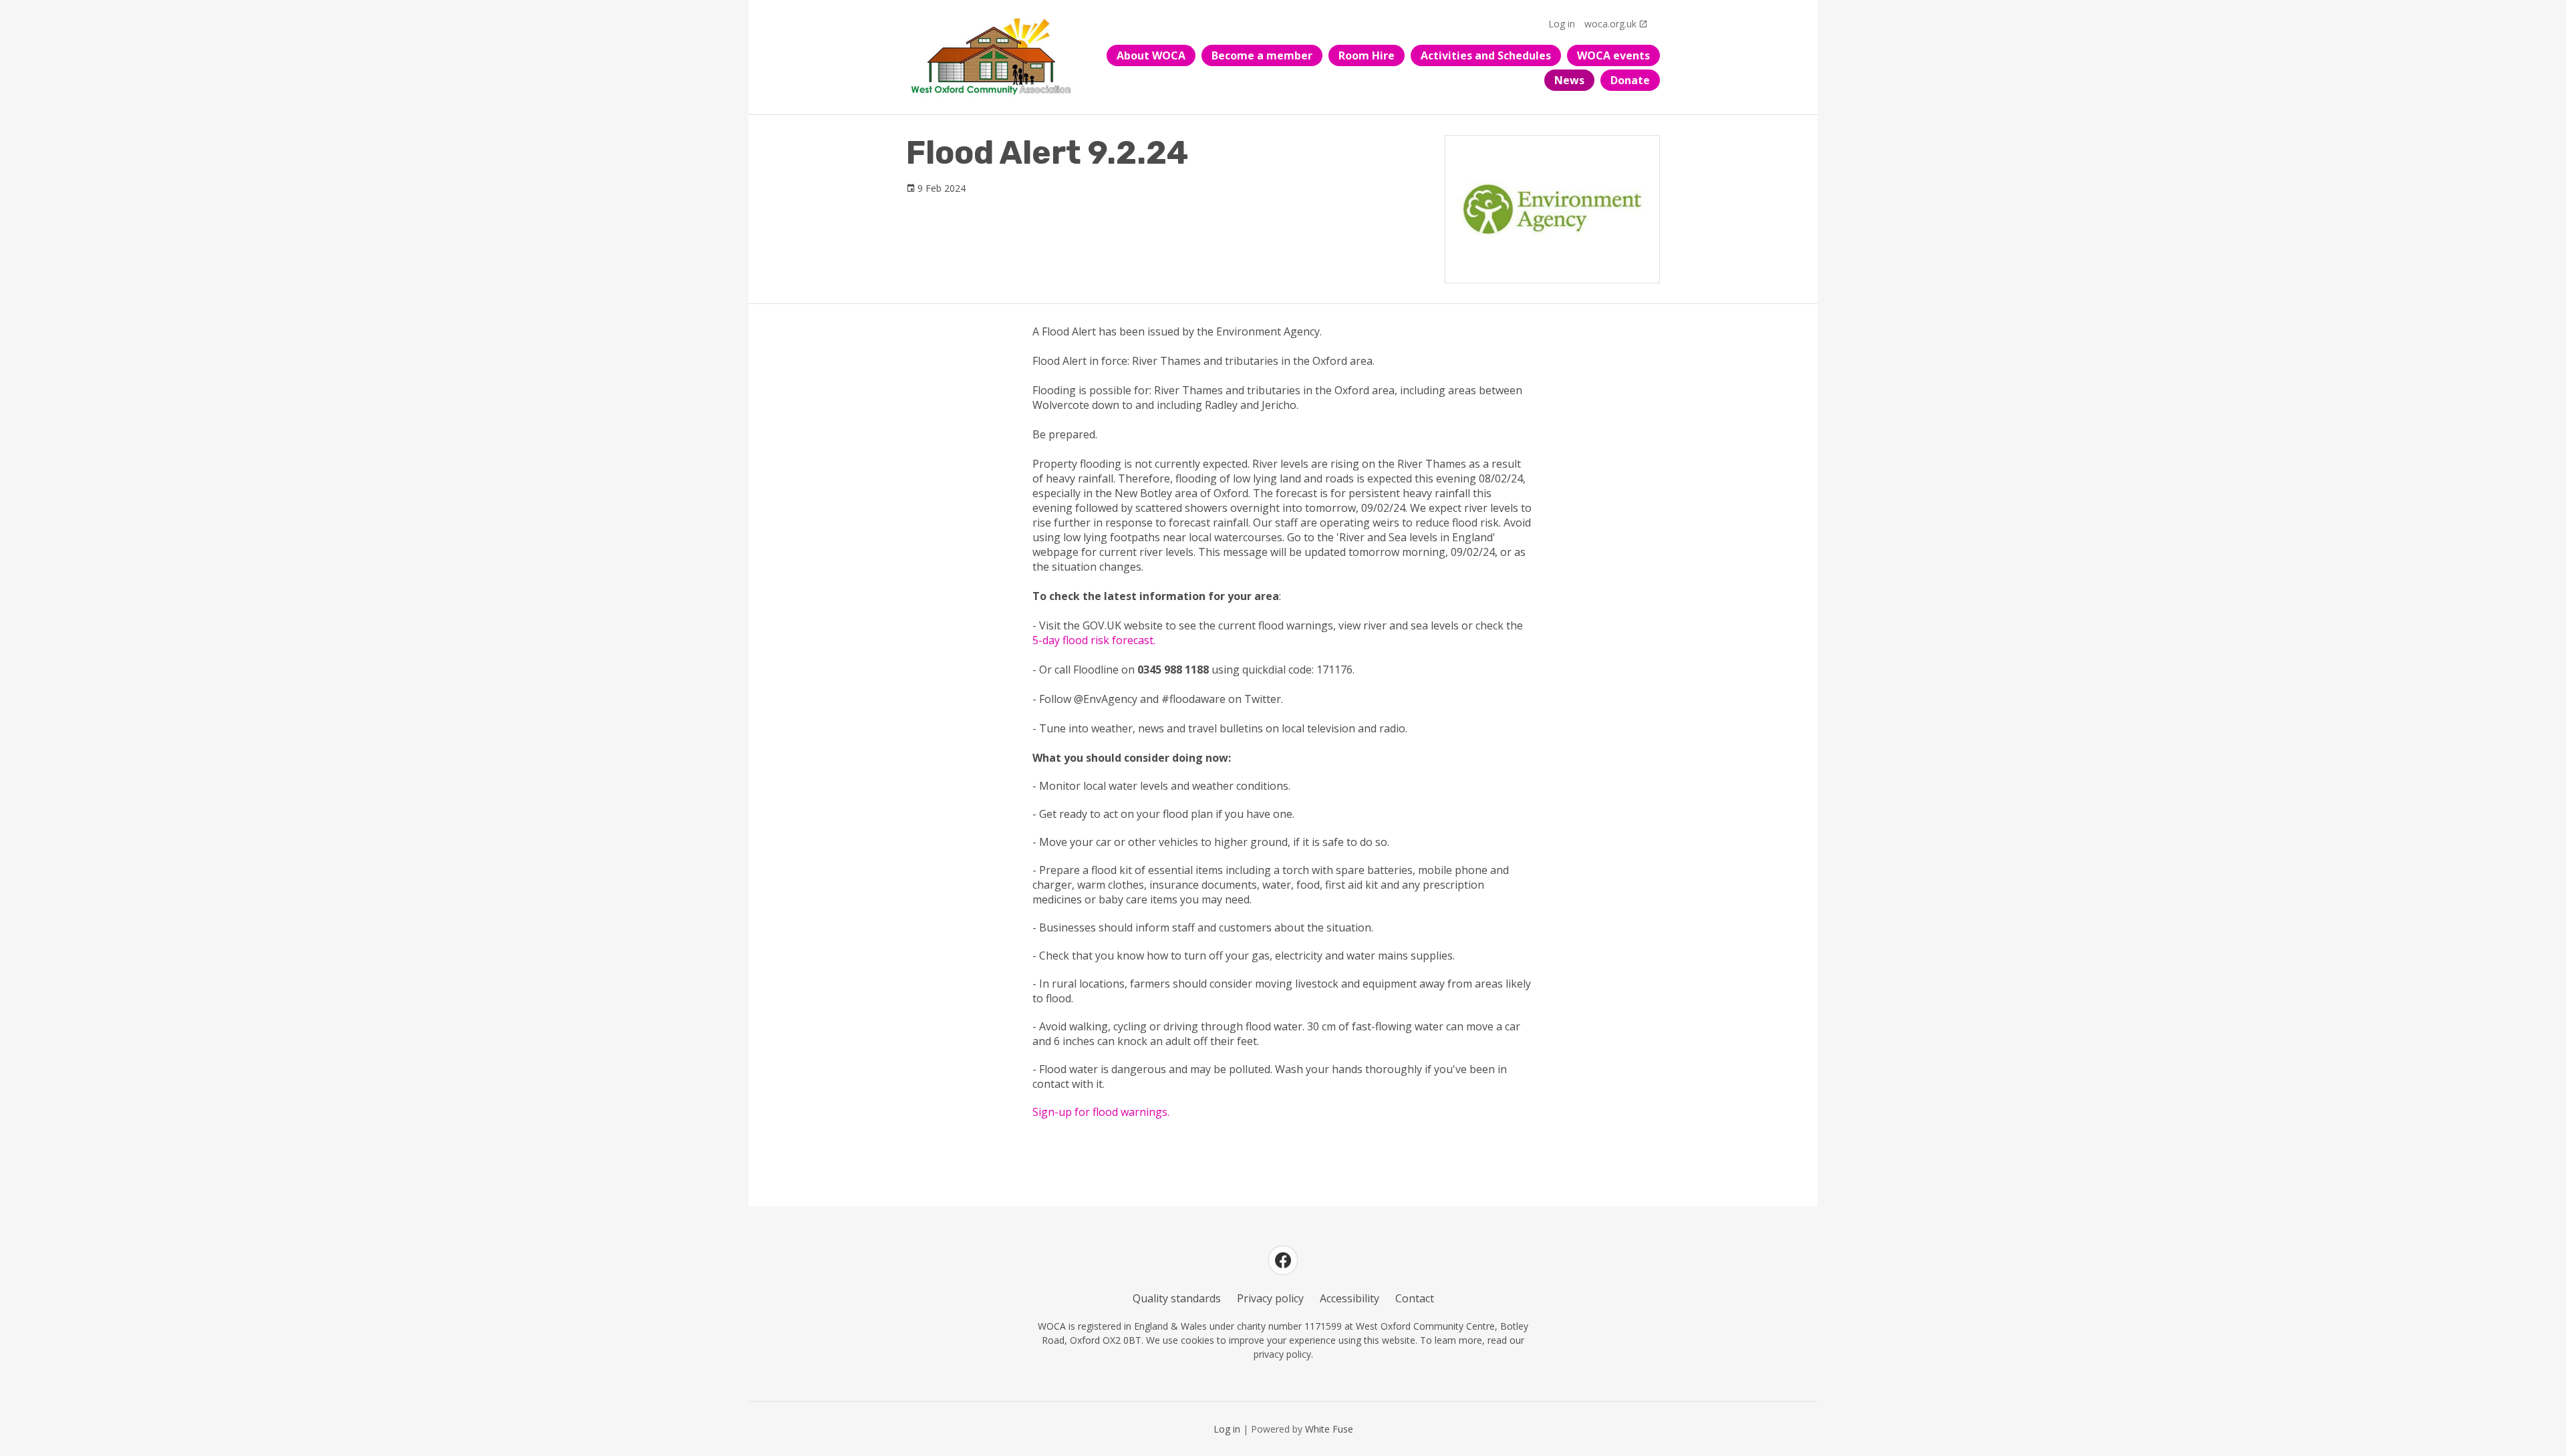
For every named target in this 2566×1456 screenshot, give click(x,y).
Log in (1562, 24)
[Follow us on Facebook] (1283, 1260)
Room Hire (1367, 55)
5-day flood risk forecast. (1094, 640)
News (1569, 80)
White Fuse (1329, 1429)
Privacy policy (1270, 1298)
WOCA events (1613, 55)
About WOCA (1151, 55)
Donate (1630, 80)
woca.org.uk (1610, 24)
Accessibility (1349, 1298)
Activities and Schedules (1486, 55)
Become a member (1262, 55)
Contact (1415, 1298)
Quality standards (1177, 1298)
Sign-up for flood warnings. (1101, 1112)
